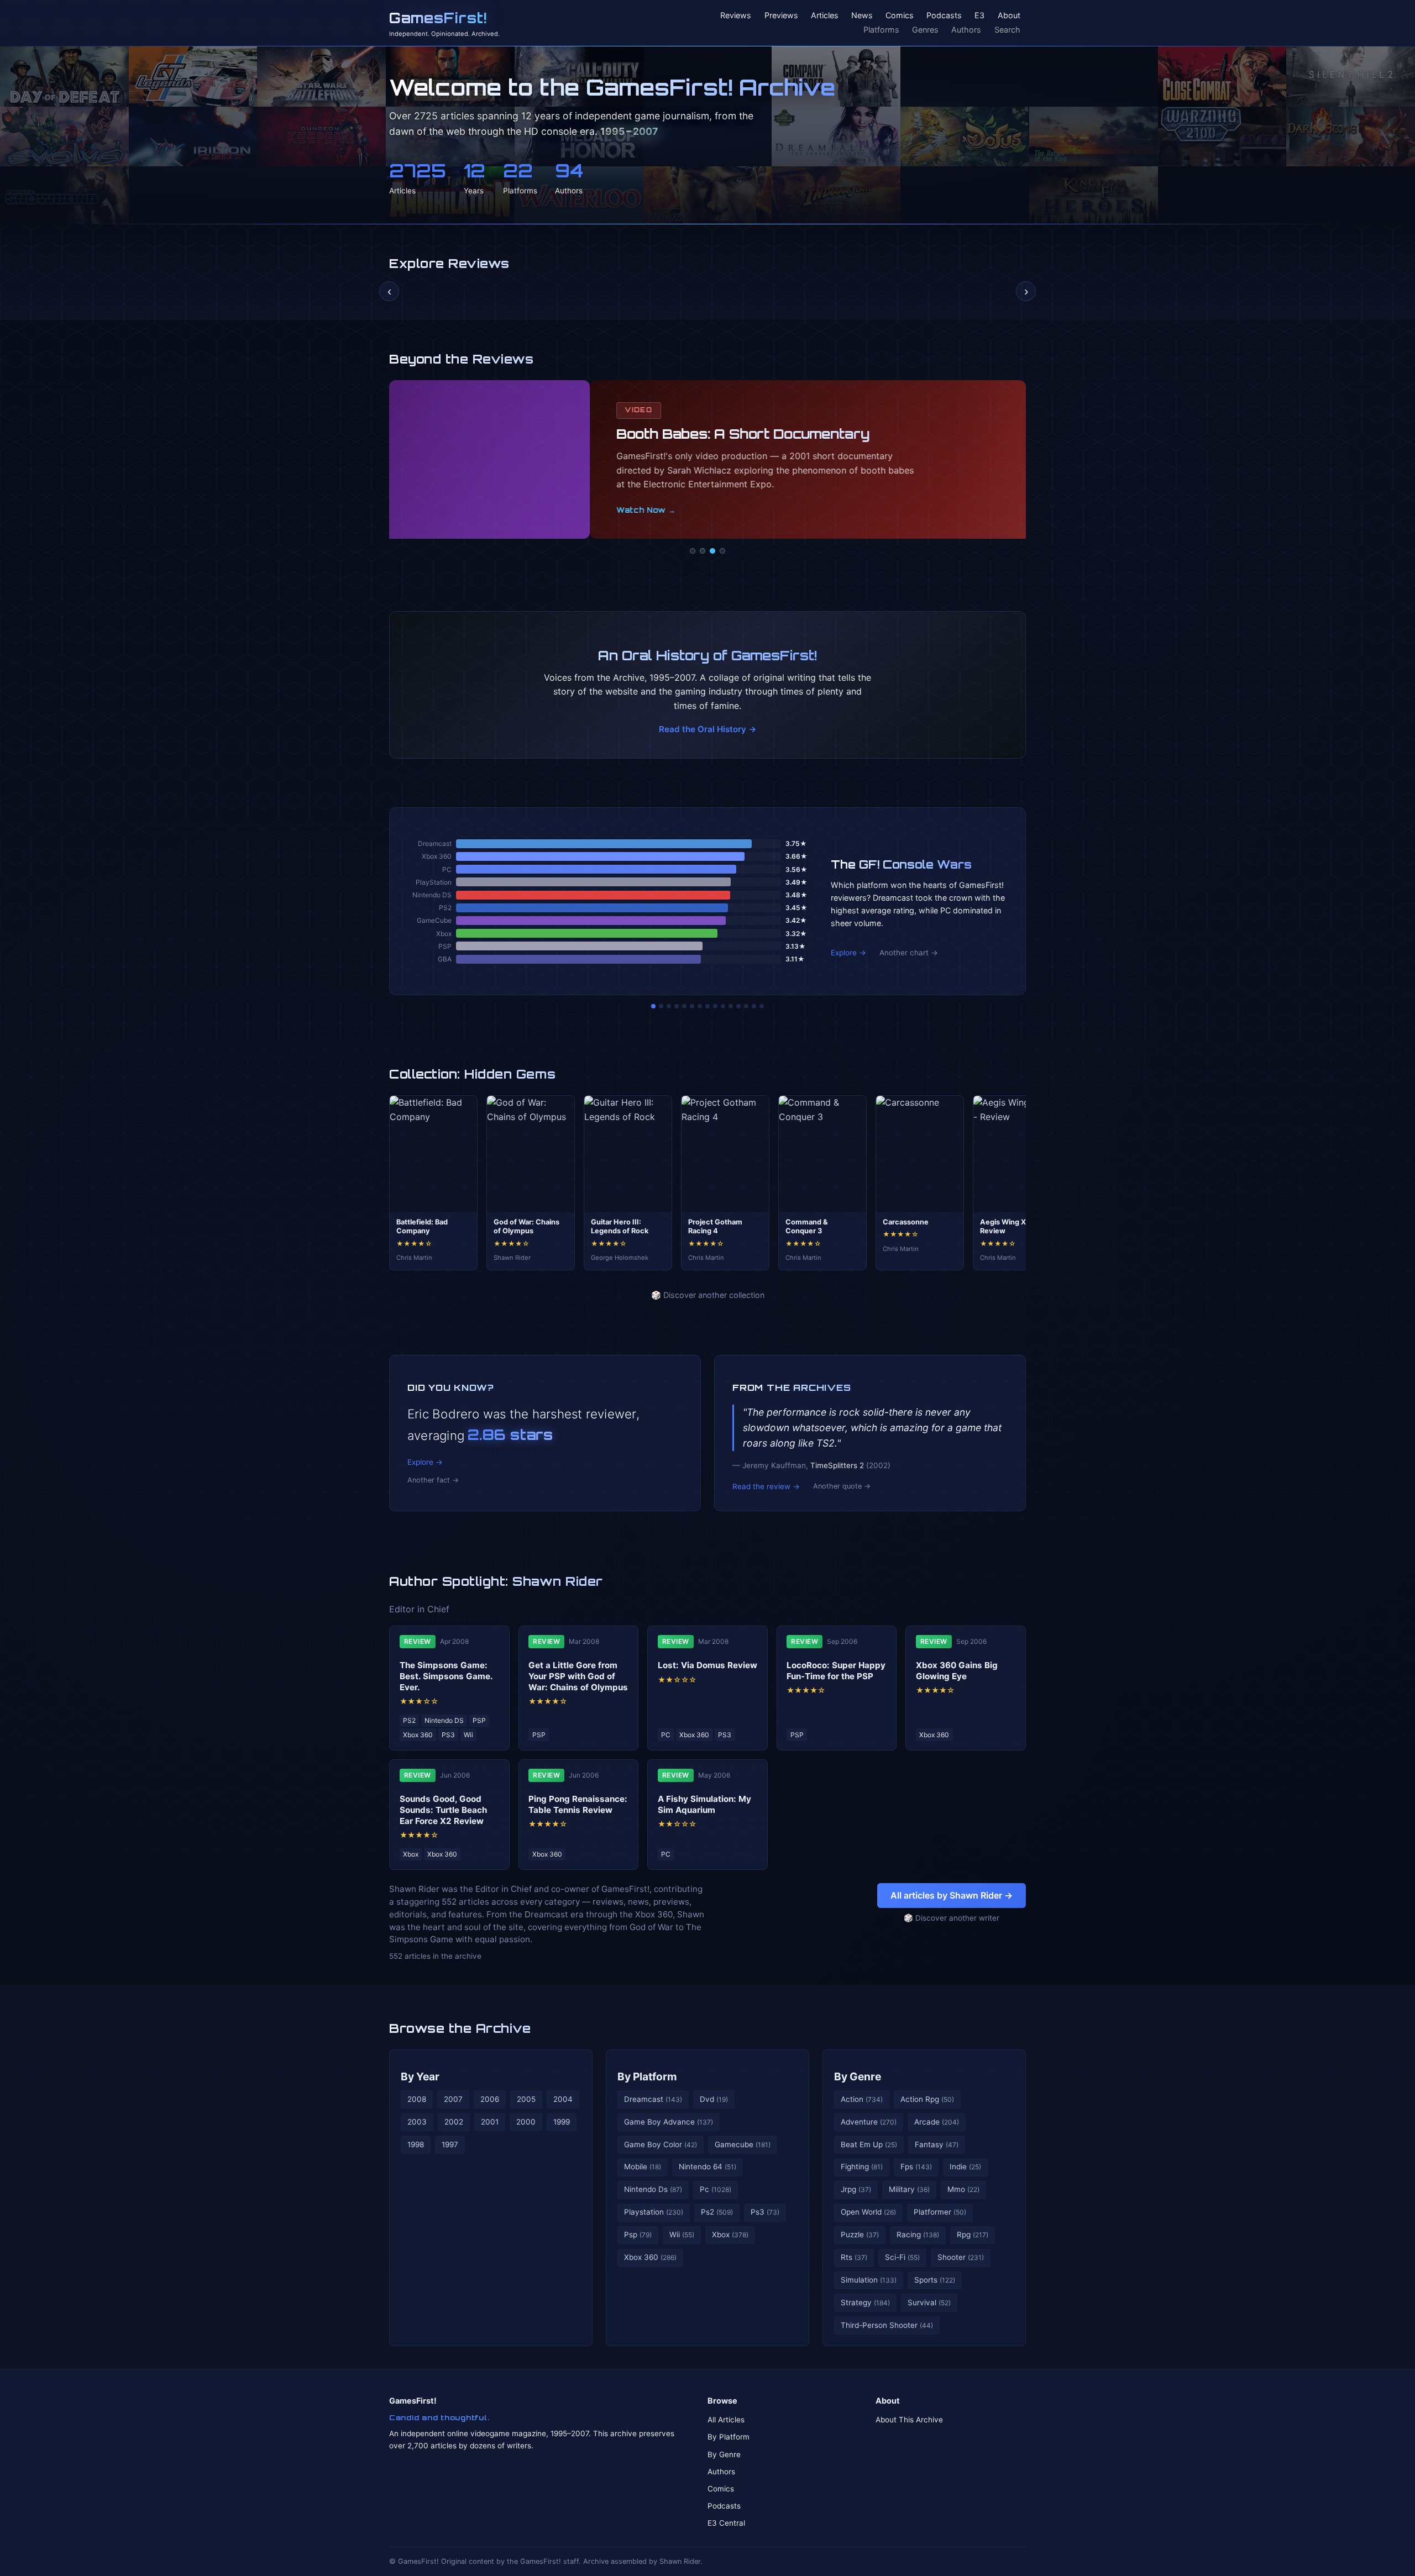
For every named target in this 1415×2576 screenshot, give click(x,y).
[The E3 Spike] (738, 1006)
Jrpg (856, 2189)
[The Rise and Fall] (684, 1006)
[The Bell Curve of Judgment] (677, 1006)
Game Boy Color (661, 2144)
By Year (420, 2076)
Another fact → (433, 1480)
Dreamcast (653, 2099)
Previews (781, 16)
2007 (453, 2099)
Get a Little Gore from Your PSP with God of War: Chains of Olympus (578, 1676)
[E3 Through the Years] (723, 1006)
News (862, 16)
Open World (868, 2212)
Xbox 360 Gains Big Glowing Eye (957, 1671)
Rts (854, 2257)
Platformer (940, 2212)
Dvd (714, 2099)
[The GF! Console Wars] (653, 1006)
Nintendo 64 (707, 2167)
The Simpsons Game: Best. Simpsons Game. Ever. (446, 1676)
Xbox (730, 2235)
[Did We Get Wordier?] (731, 1006)
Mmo (963, 2189)
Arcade (937, 2122)
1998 (416, 2144)
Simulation (869, 2280)
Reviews (736, 16)
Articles (825, 16)
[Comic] (703, 551)
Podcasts (944, 16)
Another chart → (909, 953)
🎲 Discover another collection (708, 1295)
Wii (682, 2235)
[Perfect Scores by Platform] (746, 1006)
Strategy (865, 2302)
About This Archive (909, 2420)
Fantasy (937, 2144)
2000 (526, 2122)
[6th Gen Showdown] (700, 1006)
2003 (417, 2122)
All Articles (726, 2420)
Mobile (643, 2167)
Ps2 (717, 2212)
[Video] (712, 551)
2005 (526, 2099)
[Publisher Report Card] (669, 1006)
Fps (916, 2167)
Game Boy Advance (669, 2122)
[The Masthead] (707, 1006)
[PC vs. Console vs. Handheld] (762, 1006)
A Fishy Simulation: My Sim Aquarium (704, 1804)
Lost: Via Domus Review (707, 1665)
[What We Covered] (692, 1006)
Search (1007, 30)
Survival (929, 2302)
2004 (563, 2099)
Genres (925, 30)
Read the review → (766, 1486)
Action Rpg (927, 2099)
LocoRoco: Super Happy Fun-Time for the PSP (836, 1671)
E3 (979, 16)
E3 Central (726, 2523)
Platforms (881, 30)
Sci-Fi (902, 2257)
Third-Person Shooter (887, 2325)
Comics (900, 16)
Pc (716, 2189)
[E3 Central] (722, 551)
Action (862, 2099)
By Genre (858, 2076)
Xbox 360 (650, 2257)
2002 (454, 2122)
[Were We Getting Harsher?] (661, 1006)
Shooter (961, 2257)
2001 (490, 2122)
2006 (490, 2099)
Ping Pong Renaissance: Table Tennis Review (578, 1804)
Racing (918, 2235)
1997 (450, 2144)
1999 (562, 2122)
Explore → (848, 953)
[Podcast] (693, 551)
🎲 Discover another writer (952, 1918)
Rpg (973, 2235)
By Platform (647, 2076)
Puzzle (860, 2235)
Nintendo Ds (653, 2189)
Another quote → (842, 1486)
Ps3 (765, 2212)
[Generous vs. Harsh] (715, 1006)
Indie (965, 2167)
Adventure (869, 2122)
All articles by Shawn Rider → (952, 1895)
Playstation (654, 2212)
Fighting (862, 2167)
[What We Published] (754, 1006)
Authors (966, 30)
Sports (935, 2280)
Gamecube (743, 2144)
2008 (417, 2099)
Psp (638, 2235)
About (1009, 16)
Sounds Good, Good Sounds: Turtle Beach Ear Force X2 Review (443, 1810)
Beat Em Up (869, 2144)
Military (909, 2189)
